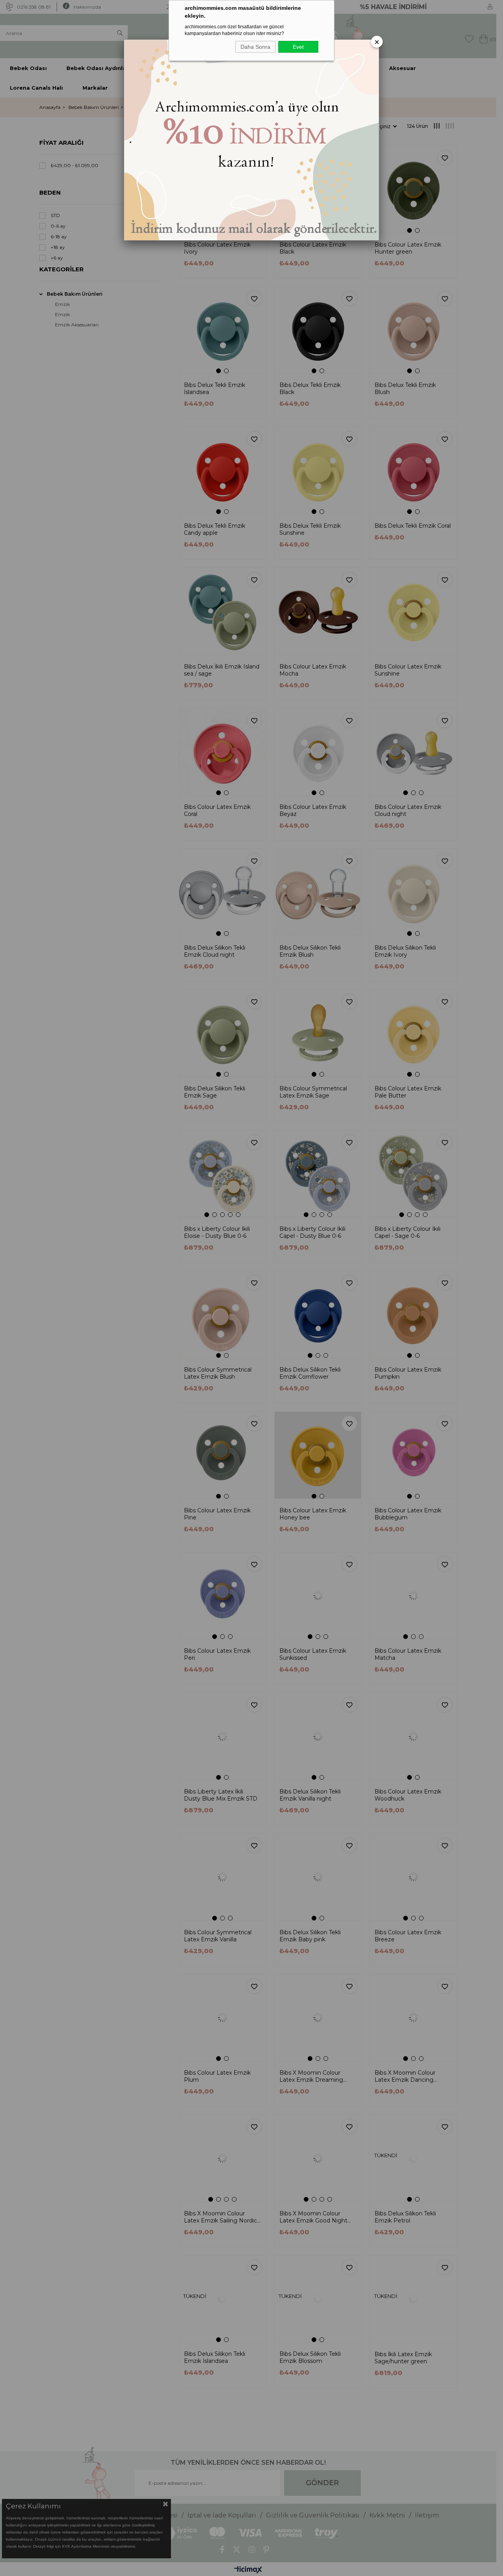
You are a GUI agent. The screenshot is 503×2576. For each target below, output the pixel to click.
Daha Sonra (255, 47)
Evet (298, 47)
